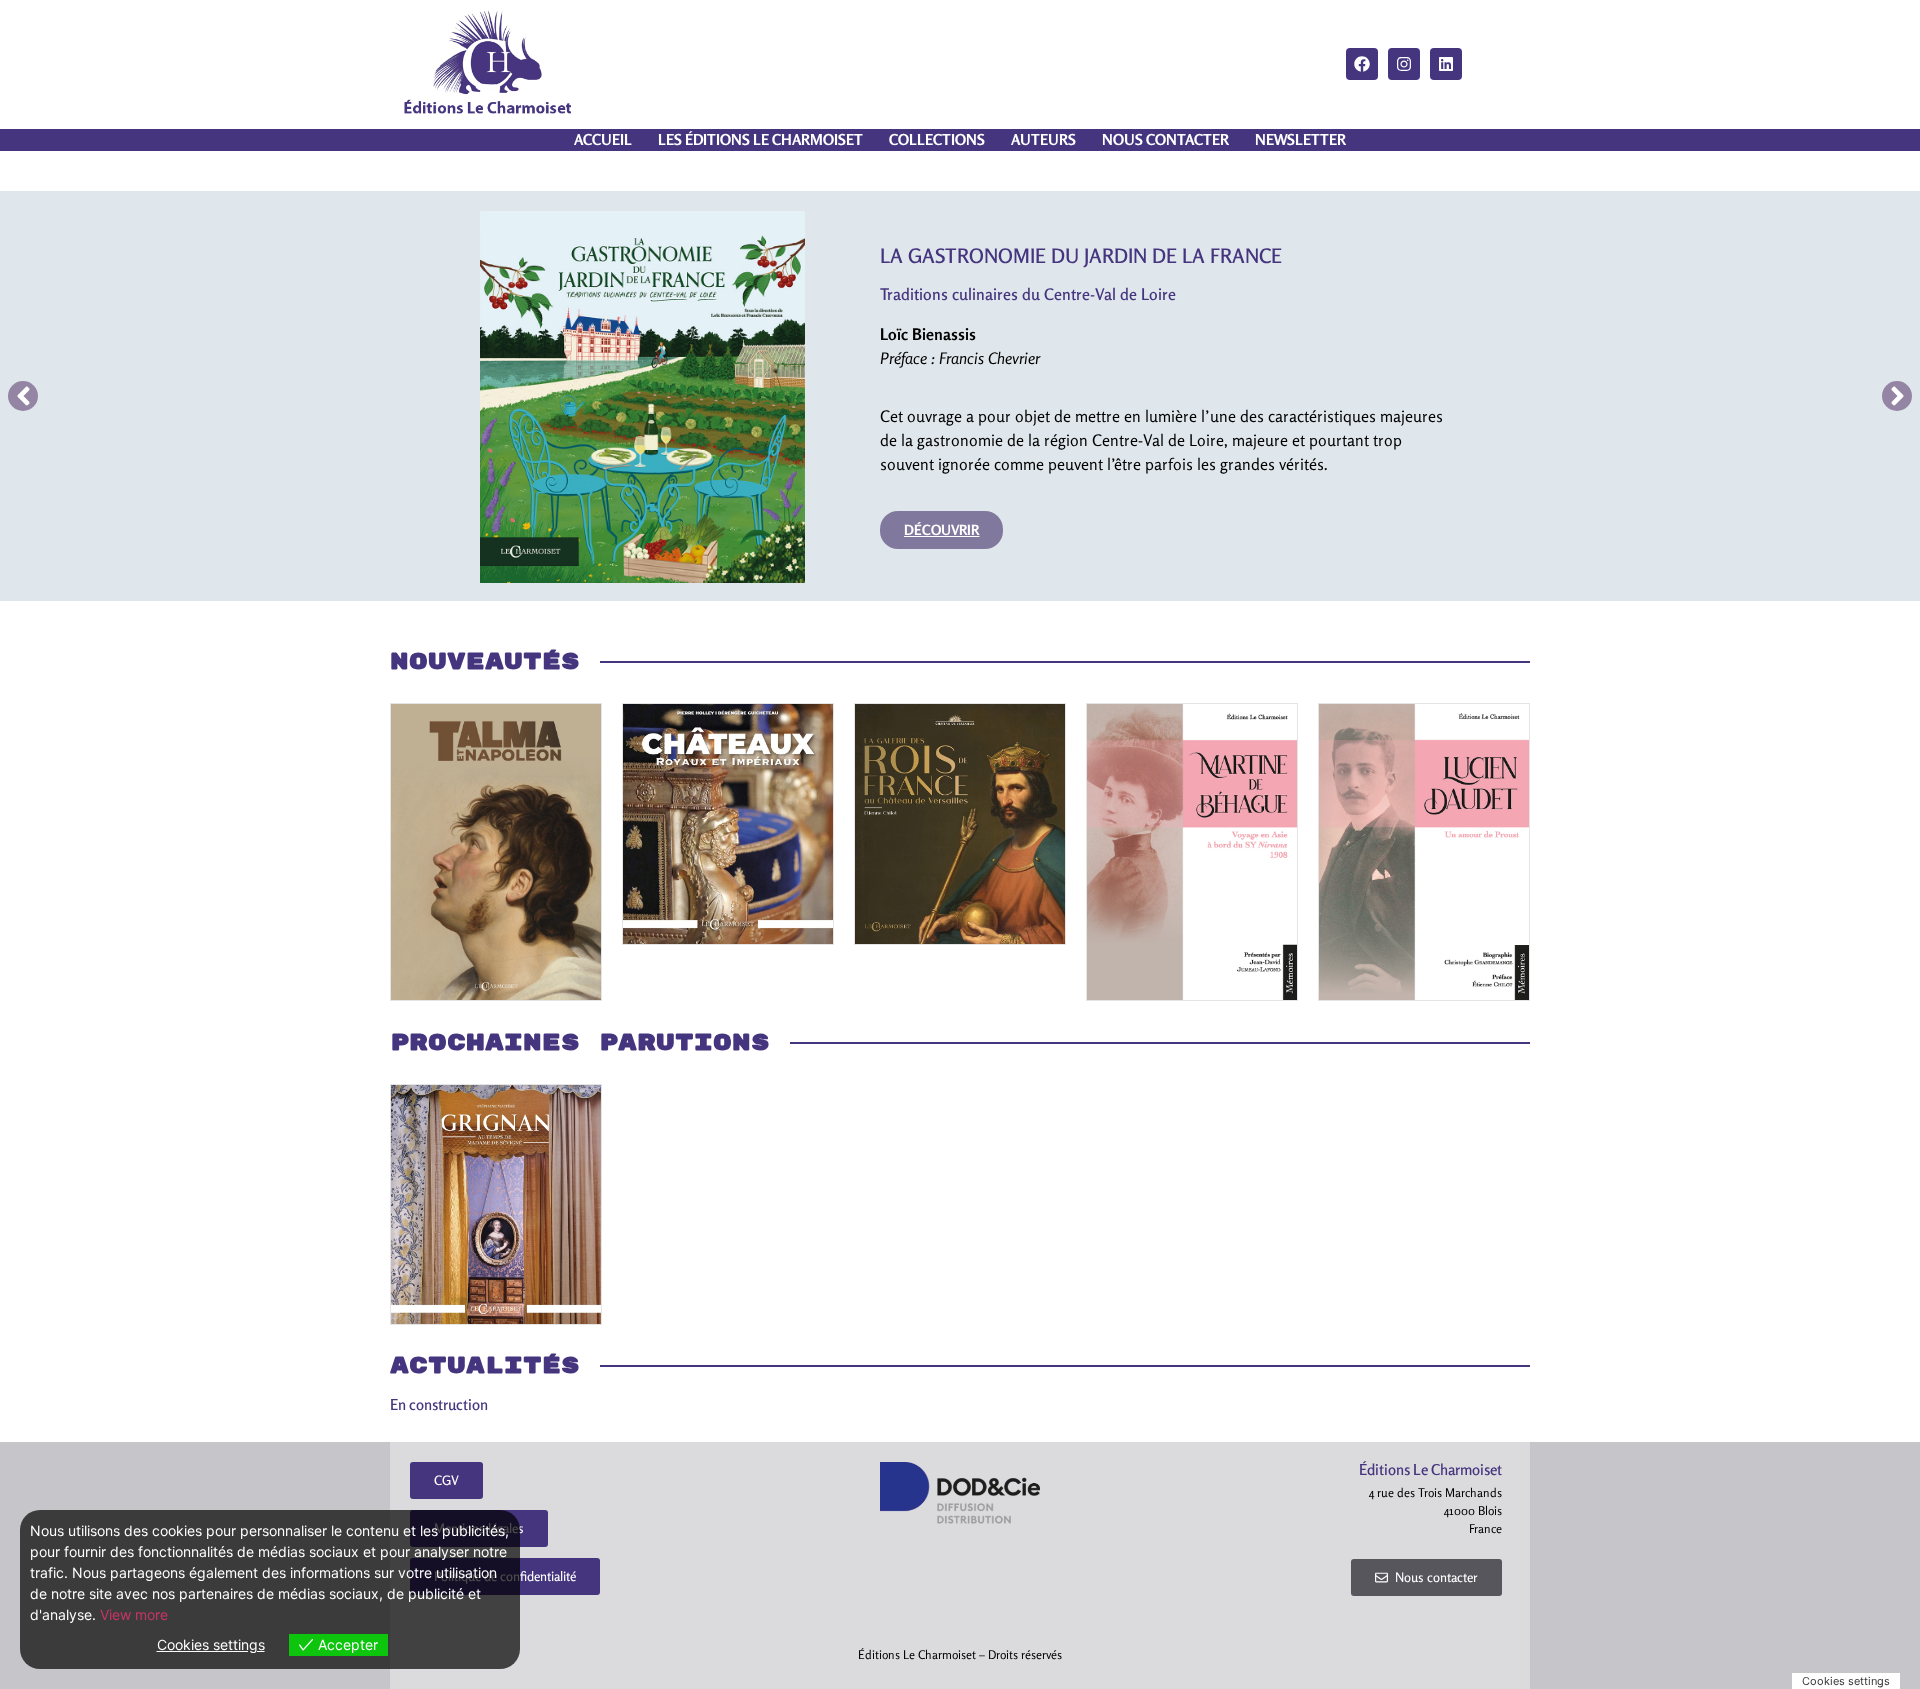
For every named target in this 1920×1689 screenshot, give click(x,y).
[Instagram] (1404, 64)
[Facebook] (1362, 64)
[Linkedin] (1446, 64)
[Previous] (23, 396)
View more (134, 1614)
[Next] (1897, 396)
